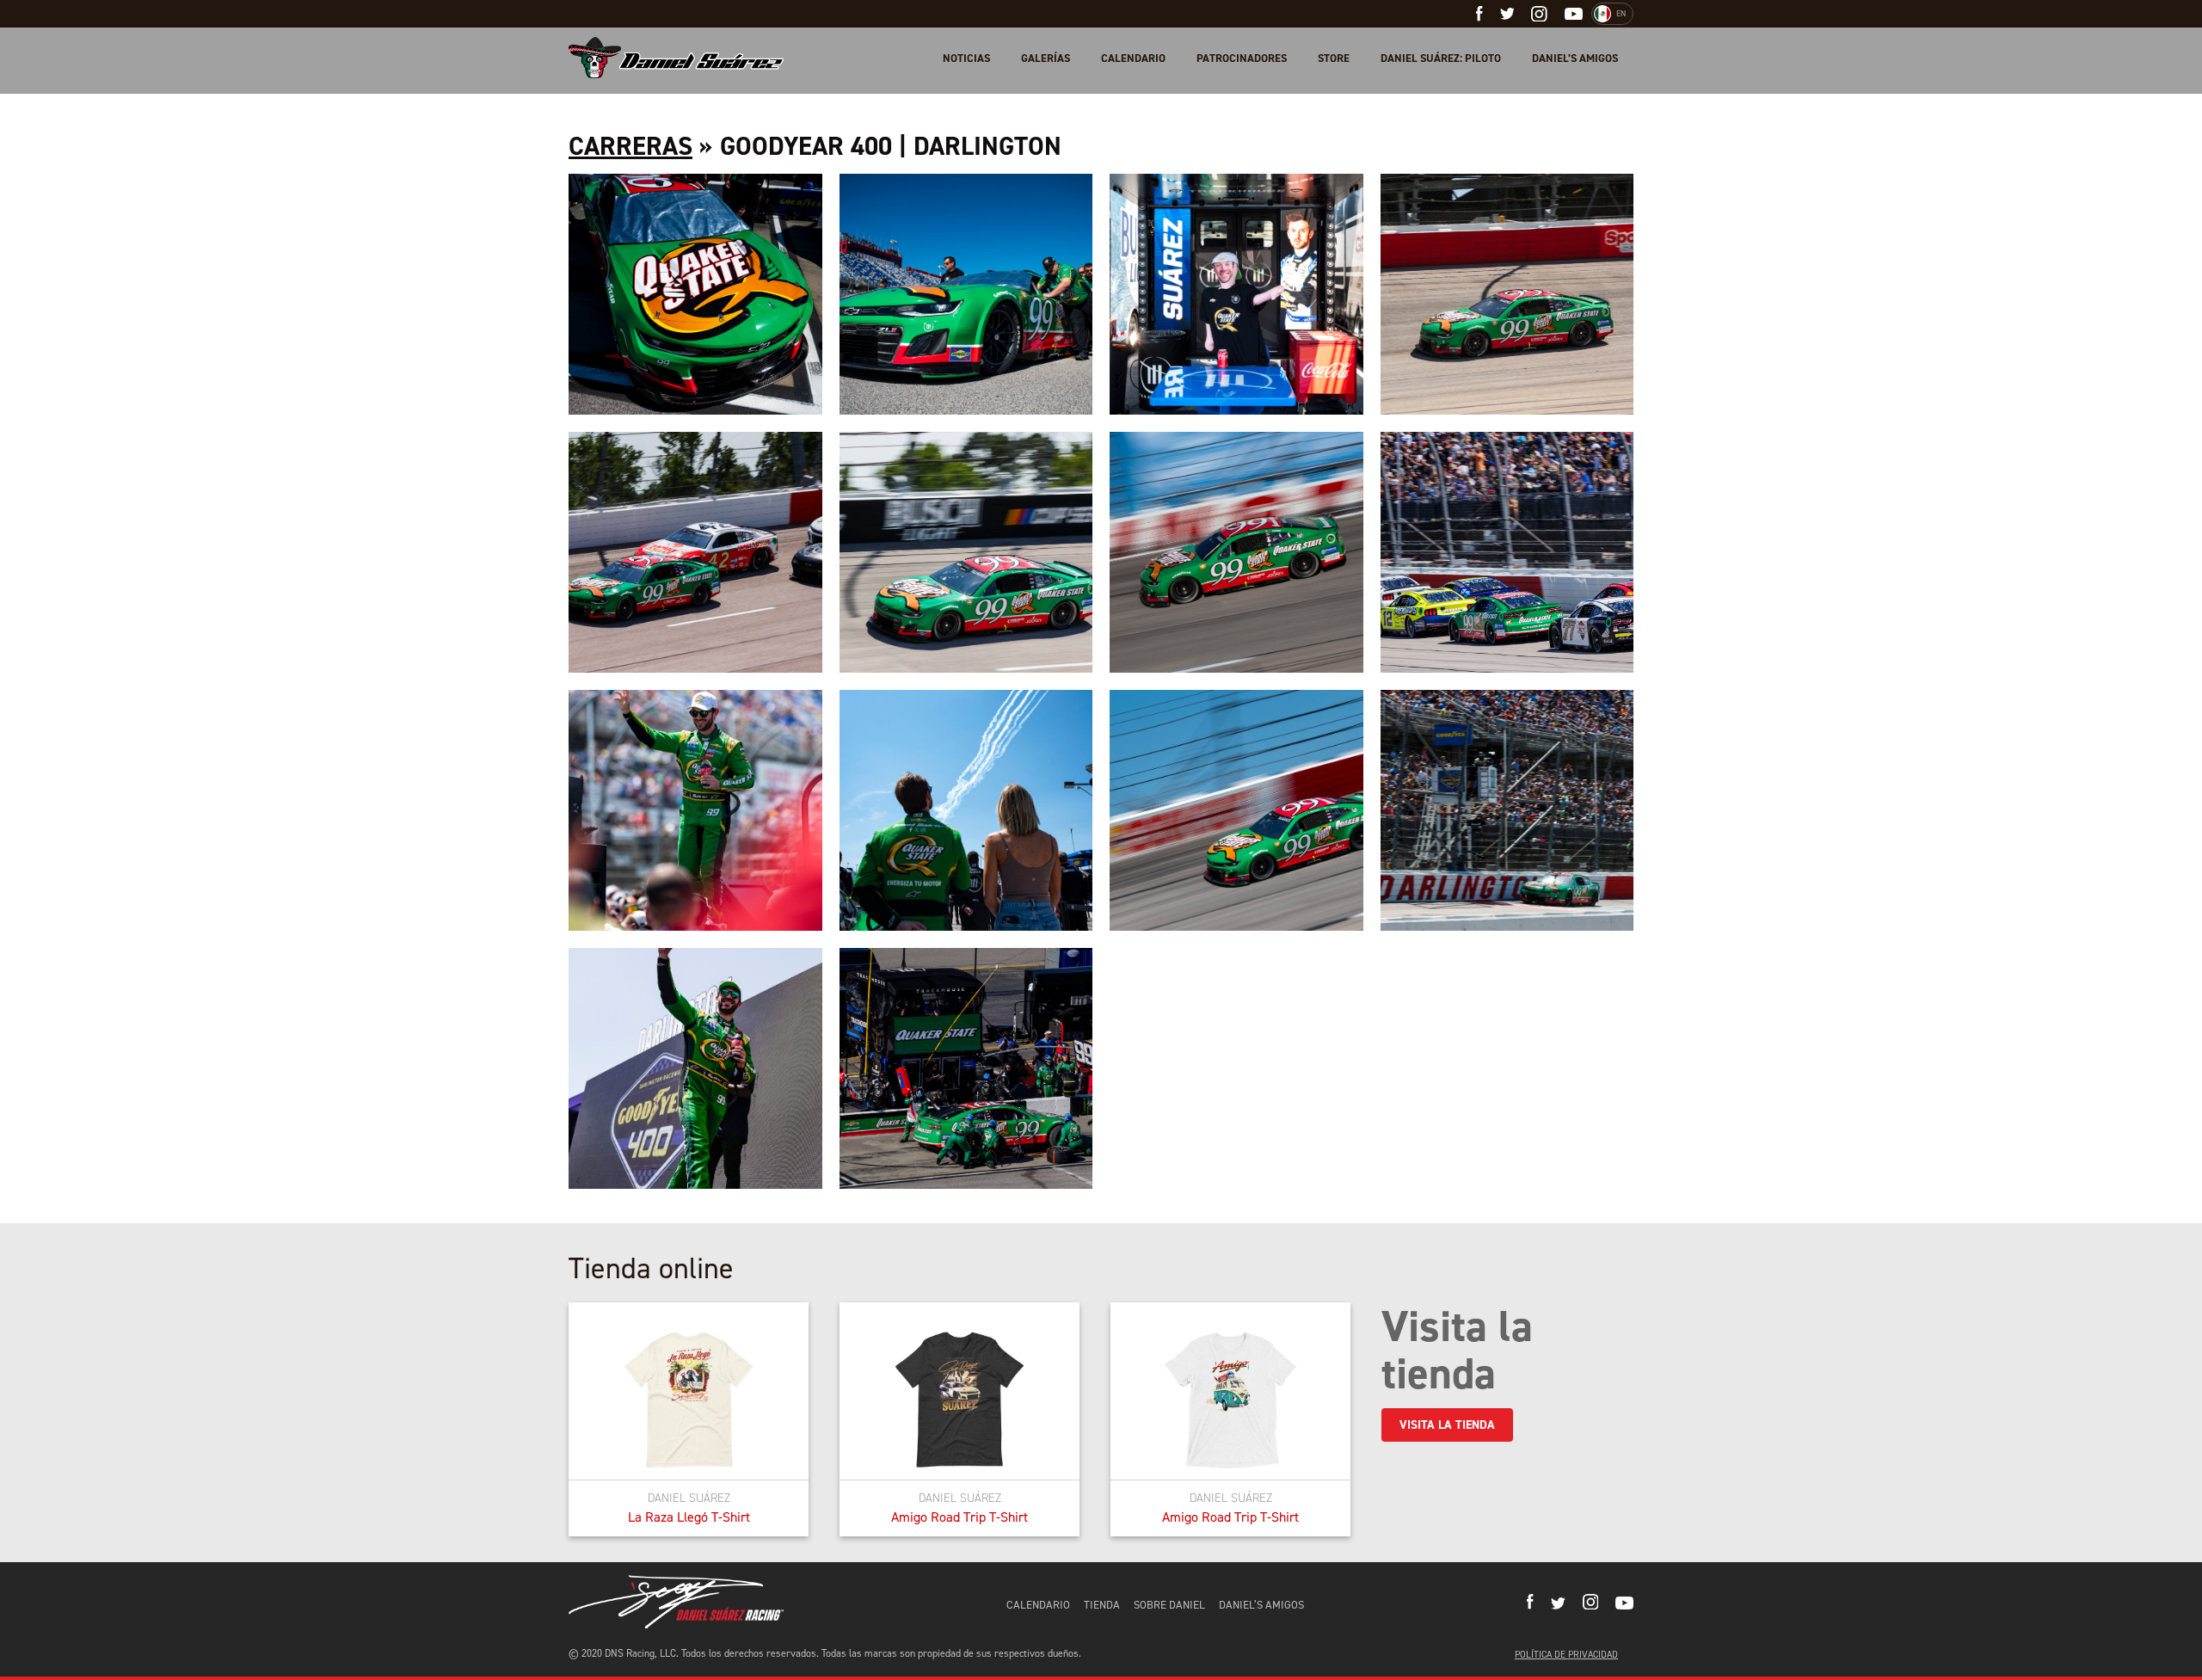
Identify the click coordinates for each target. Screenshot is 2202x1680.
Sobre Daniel (1169, 1605)
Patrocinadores (1242, 58)
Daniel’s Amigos (1575, 58)
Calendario (1133, 58)
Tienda (1102, 1605)
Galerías (1046, 58)
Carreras (630, 146)
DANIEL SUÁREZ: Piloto (1441, 58)
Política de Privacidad (1566, 1655)
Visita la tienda (1447, 1425)
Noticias (966, 58)
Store (1334, 58)
